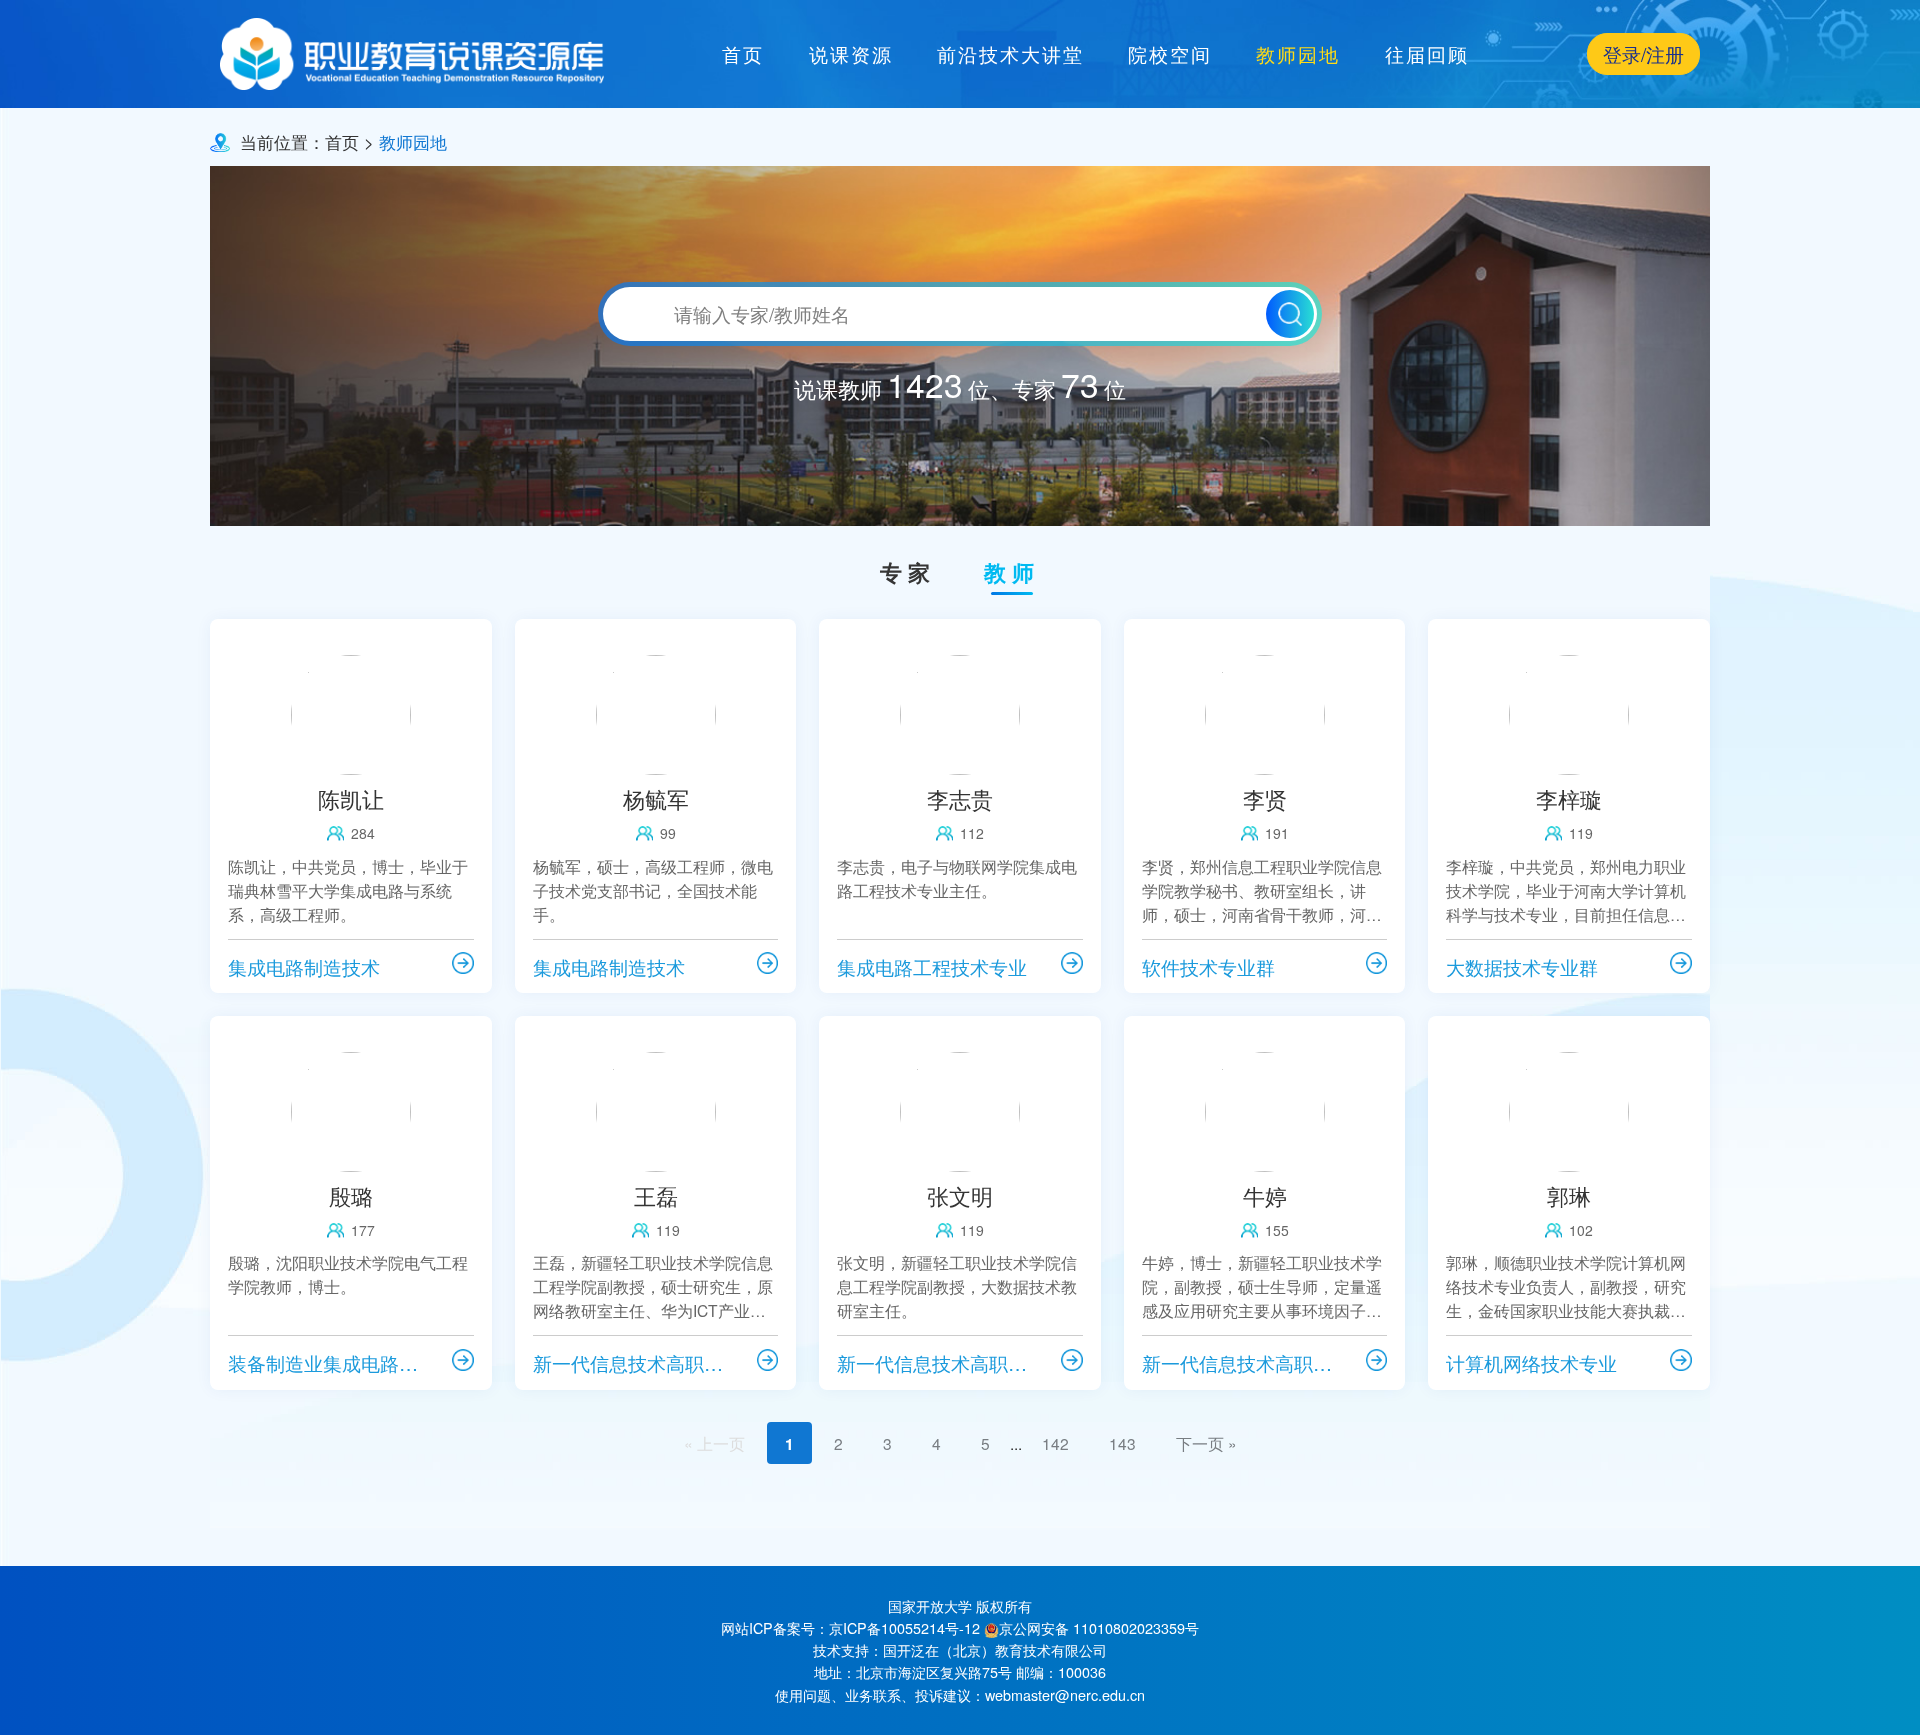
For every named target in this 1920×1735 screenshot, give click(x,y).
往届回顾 (1427, 53)
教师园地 (1298, 53)
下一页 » (1206, 1443)
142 (1055, 1443)
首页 (743, 53)
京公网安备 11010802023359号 (1099, 1627)
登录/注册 (1643, 53)
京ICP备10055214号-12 (904, 1627)
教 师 (1009, 572)
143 (1122, 1443)
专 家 (905, 572)
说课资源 (851, 53)
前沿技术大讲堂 (1010, 53)
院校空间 (1170, 53)
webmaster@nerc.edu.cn (1065, 1694)
